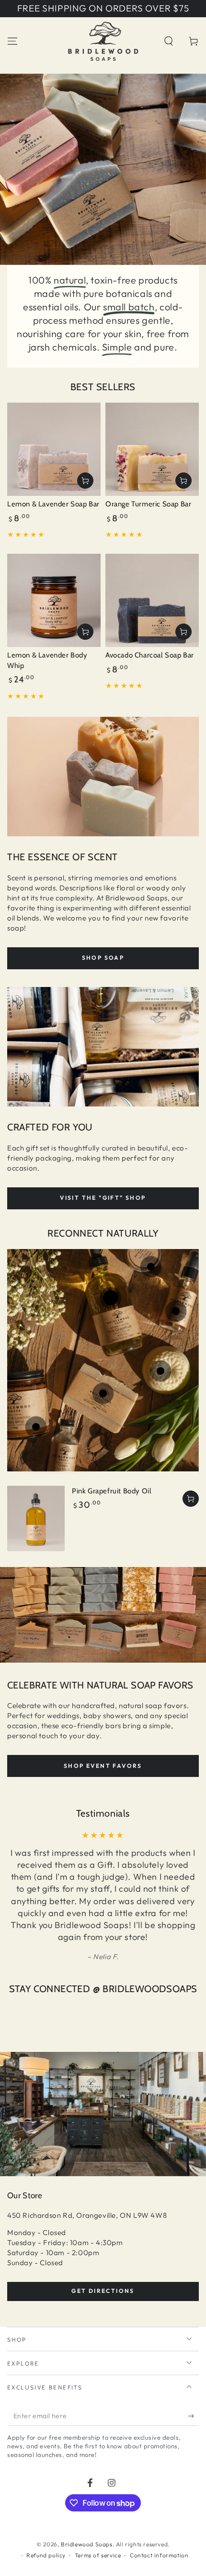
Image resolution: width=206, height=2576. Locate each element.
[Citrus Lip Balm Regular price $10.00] (151, 1267)
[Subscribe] (193, 2416)
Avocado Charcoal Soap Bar (150, 655)
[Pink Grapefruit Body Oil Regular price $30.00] (111, 1298)
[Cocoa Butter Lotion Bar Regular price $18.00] (160, 1371)
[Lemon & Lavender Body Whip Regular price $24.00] (36, 1427)
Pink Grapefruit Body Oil (112, 1491)
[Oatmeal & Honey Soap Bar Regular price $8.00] (103, 1393)
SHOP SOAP (103, 958)
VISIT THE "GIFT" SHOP (103, 1198)
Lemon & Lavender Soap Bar (53, 504)
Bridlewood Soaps (87, 2544)
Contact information (159, 2555)
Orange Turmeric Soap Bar (148, 504)
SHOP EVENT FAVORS (103, 1766)
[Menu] (12, 41)
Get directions (103, 2291)
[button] (169, 41)
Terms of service (98, 2555)
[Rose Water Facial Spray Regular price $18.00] (176, 1311)
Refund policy (46, 2555)
